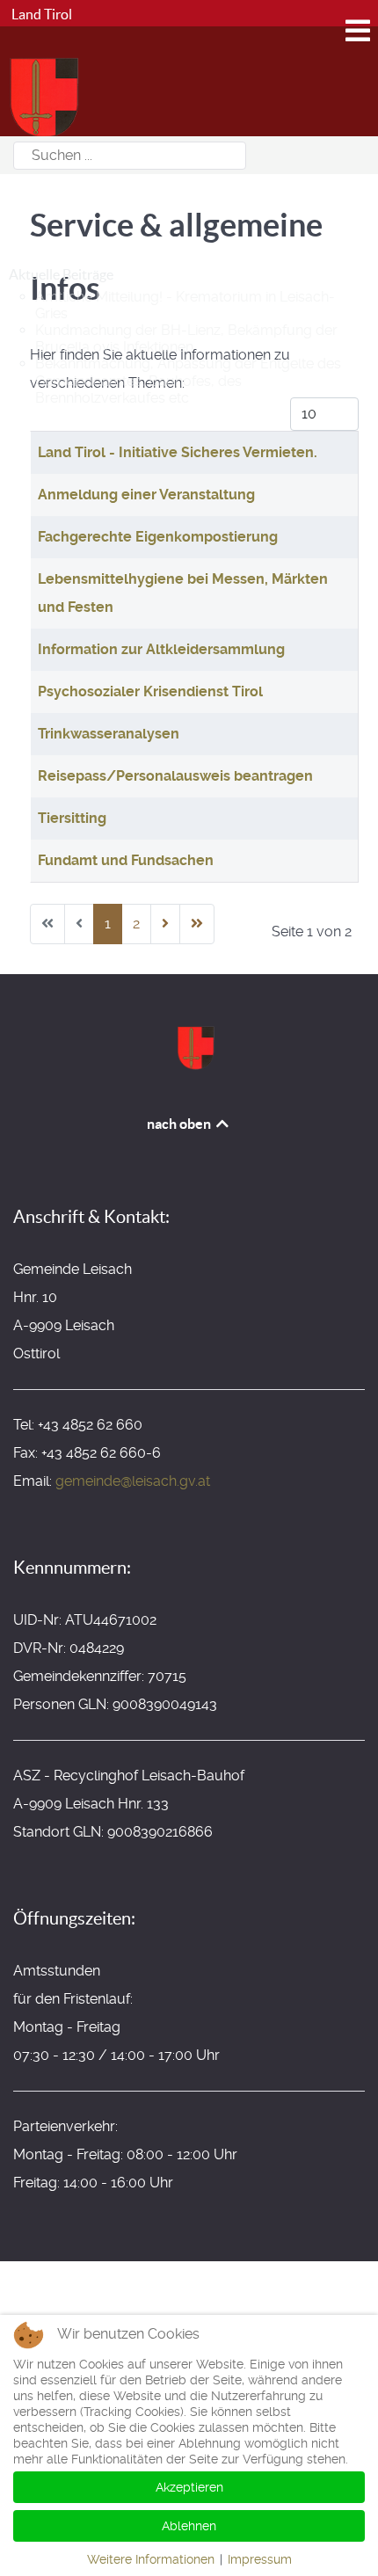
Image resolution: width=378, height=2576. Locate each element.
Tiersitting (72, 818)
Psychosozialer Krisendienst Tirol (150, 691)
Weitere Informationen (151, 2559)
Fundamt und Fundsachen (126, 860)
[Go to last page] (197, 924)
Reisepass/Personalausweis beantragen (175, 776)
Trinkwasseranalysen (109, 734)
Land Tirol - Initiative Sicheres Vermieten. (178, 452)
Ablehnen (189, 2526)
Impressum (260, 2559)
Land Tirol (40, 14)
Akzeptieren (189, 2487)
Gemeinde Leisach (109, 204)
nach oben (180, 1124)
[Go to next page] (165, 924)
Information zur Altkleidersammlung (161, 649)
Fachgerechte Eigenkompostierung (158, 537)
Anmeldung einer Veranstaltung (146, 495)
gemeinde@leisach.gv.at (133, 1481)
